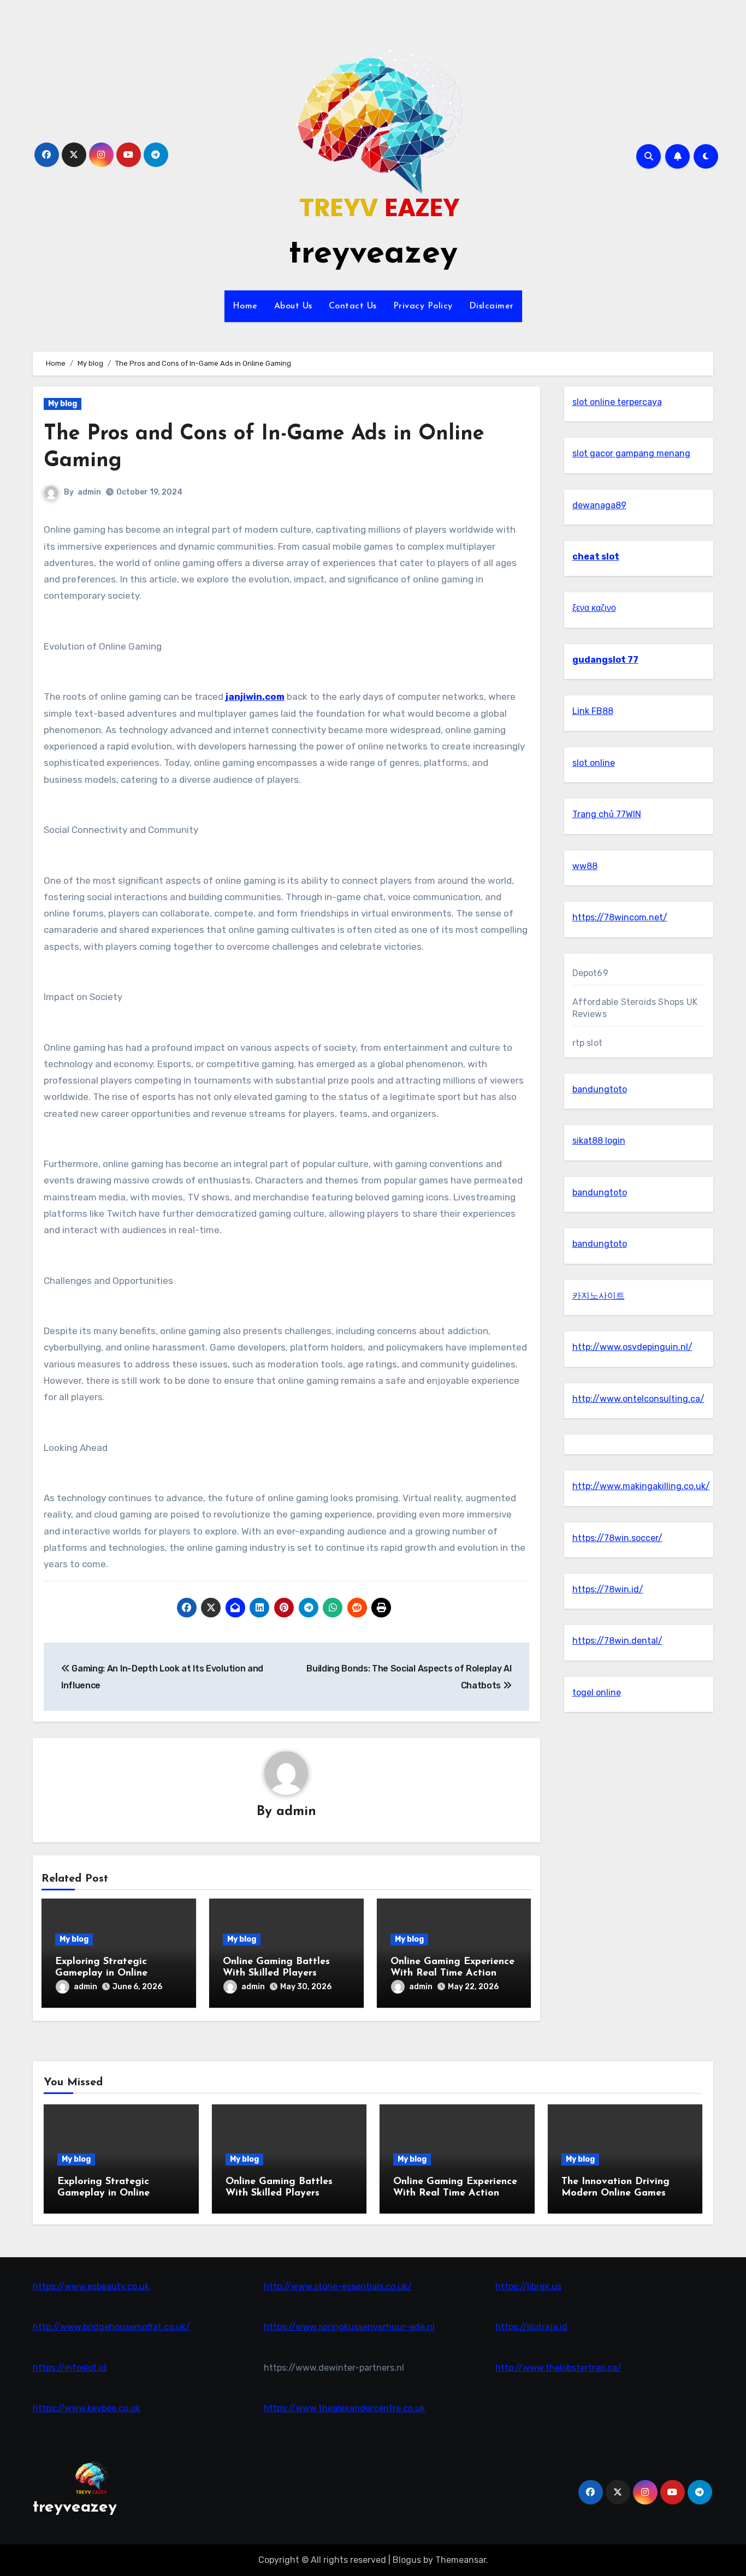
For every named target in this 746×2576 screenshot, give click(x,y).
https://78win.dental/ (617, 1641)
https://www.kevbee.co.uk (87, 2408)
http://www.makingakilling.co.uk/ (641, 1486)
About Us (293, 306)
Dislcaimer (492, 306)
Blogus (407, 2560)
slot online (594, 763)
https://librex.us (528, 2286)
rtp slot (588, 1043)
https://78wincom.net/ (620, 917)
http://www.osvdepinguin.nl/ (632, 1347)
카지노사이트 (599, 1296)
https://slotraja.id (531, 2327)
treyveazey (373, 254)
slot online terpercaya (617, 402)
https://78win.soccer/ (617, 1538)
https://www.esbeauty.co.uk (91, 2286)
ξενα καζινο (594, 608)
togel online (597, 1692)
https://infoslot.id (70, 2368)
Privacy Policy (423, 306)
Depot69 (590, 973)
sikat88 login (599, 1141)
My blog (63, 404)
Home (245, 306)
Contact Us (353, 306)
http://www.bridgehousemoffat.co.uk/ (111, 2327)
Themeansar (461, 2560)
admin (89, 492)
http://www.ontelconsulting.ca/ (638, 1399)
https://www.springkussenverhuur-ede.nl (349, 2327)
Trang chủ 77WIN (607, 814)
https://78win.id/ (608, 1589)
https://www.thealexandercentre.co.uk (344, 2408)
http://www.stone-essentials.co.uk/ (338, 2286)
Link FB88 (593, 711)
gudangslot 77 (605, 660)
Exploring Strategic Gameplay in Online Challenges (101, 1974)
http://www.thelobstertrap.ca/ (558, 2368)
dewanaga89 (599, 505)
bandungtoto (600, 1089)
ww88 (585, 866)
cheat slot (596, 557)
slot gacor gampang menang (631, 453)
